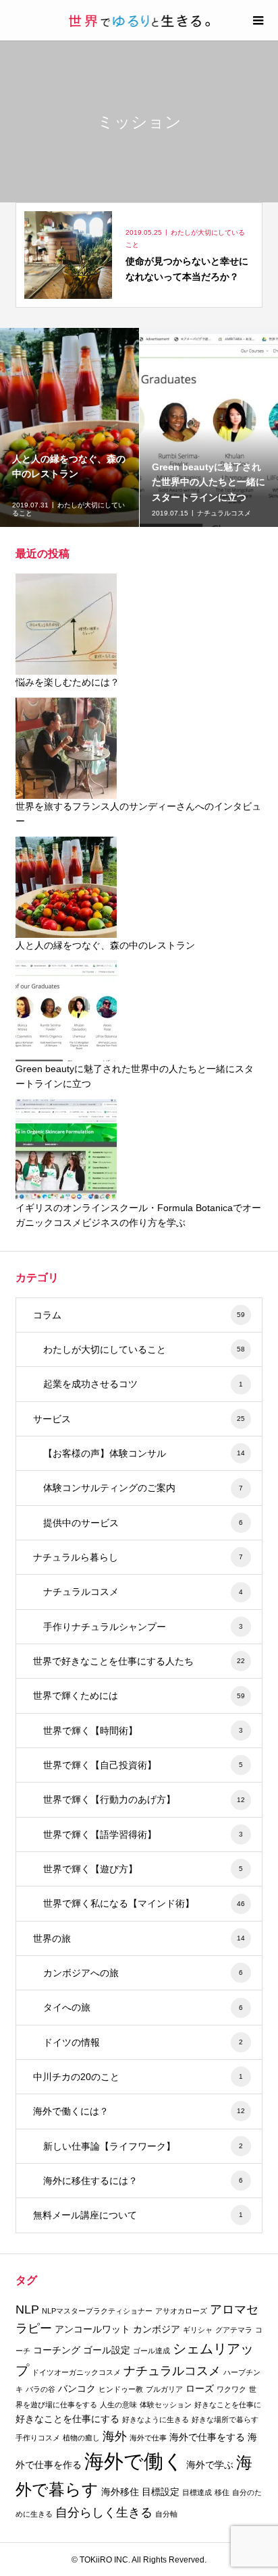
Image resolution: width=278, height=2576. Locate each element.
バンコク (77, 2388)
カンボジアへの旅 (143, 1973)
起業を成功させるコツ (143, 1384)
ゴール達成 (151, 2351)
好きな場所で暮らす (225, 2419)
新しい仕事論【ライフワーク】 (143, 2146)
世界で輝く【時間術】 (143, 1731)
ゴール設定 (107, 2350)
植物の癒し (81, 2438)
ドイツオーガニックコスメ (76, 2372)
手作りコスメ (38, 2438)
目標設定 (161, 2492)
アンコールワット (92, 2329)
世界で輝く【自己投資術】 (143, 1765)
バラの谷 (40, 2389)
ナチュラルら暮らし (138, 1557)
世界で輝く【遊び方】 (143, 1869)
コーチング (57, 2350)
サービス (139, 1419)
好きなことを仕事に (228, 2405)
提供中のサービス (143, 1523)
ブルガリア (164, 2389)
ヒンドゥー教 (121, 2389)
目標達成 (197, 2492)
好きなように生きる (156, 2419)
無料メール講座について (138, 2215)
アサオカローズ (181, 2311)
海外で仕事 (148, 2438)
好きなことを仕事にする (67, 2419)
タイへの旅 (143, 2007)
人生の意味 (118, 2405)
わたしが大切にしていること (144, 1349)
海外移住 (120, 2492)
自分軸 (166, 2514)
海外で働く (134, 2461)
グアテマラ (234, 2330)
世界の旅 (139, 1938)
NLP (27, 2309)
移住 (222, 2492)
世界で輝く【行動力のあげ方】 (144, 1799)
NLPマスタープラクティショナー (97, 2311)
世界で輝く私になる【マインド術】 (144, 1903)
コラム (139, 1315)
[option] (70, 427)
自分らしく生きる (104, 2513)
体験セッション (166, 2405)
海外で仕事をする (207, 2437)
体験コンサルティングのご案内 (143, 1488)
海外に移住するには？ (143, 2181)
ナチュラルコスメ (143, 1592)
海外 (115, 2436)
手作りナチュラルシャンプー (143, 1627)
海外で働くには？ (139, 2111)
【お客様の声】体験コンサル (144, 1453)
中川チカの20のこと (138, 2077)
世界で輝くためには (139, 1696)
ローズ (200, 2388)
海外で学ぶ (210, 2465)
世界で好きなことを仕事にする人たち (139, 1661)
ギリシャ (198, 2330)
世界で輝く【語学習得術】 (143, 1835)
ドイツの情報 (143, 2042)
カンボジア (157, 2329)
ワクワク (231, 2389)
